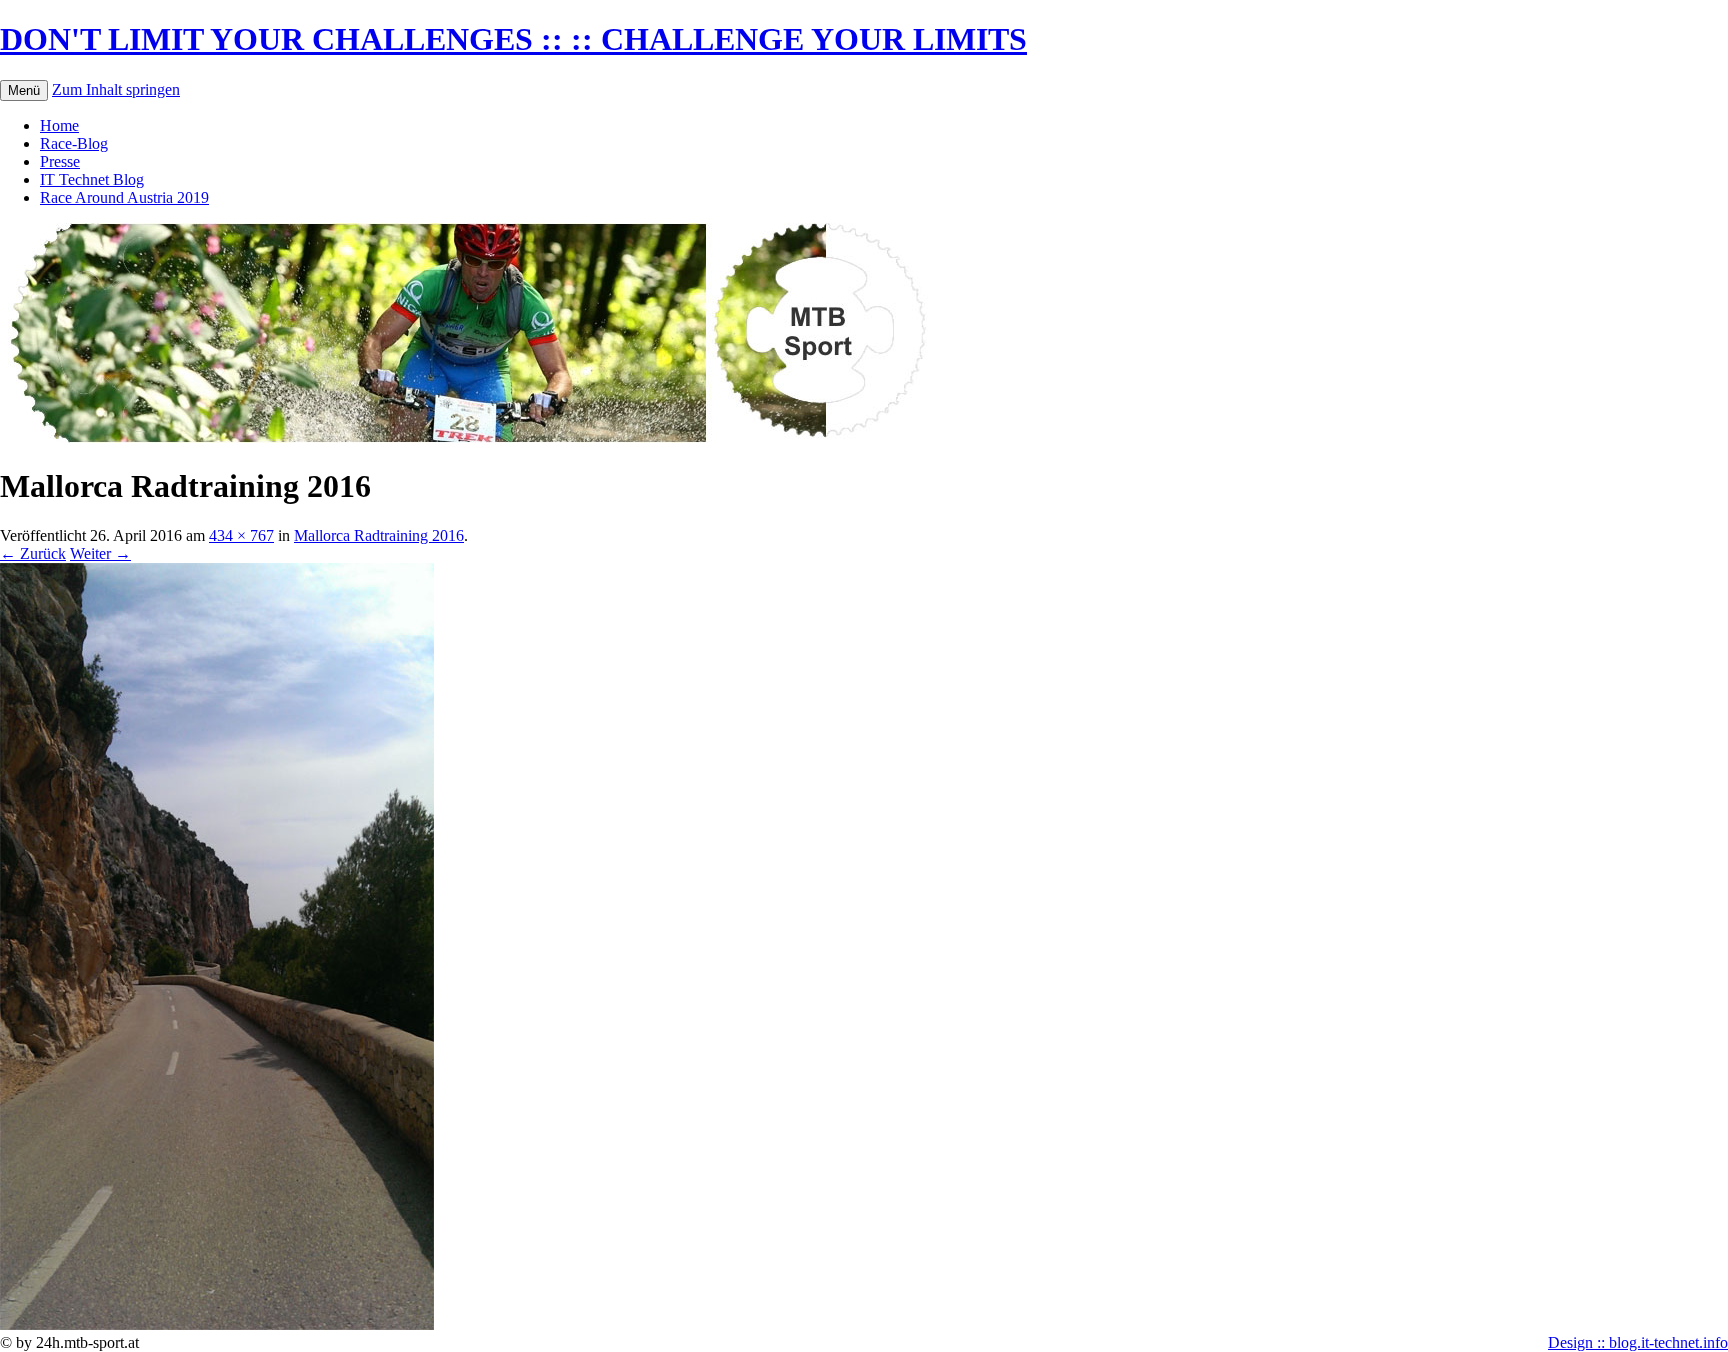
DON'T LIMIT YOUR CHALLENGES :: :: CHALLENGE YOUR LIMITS (513, 39)
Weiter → (100, 553)
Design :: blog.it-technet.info (1638, 1342)
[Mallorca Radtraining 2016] (217, 1324)
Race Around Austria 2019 (124, 197)
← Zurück (33, 553)
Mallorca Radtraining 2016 (379, 535)
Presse (60, 161)
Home (59, 125)
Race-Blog (74, 143)
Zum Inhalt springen (116, 89)
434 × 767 (241, 535)
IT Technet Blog (92, 179)
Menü (24, 90)
